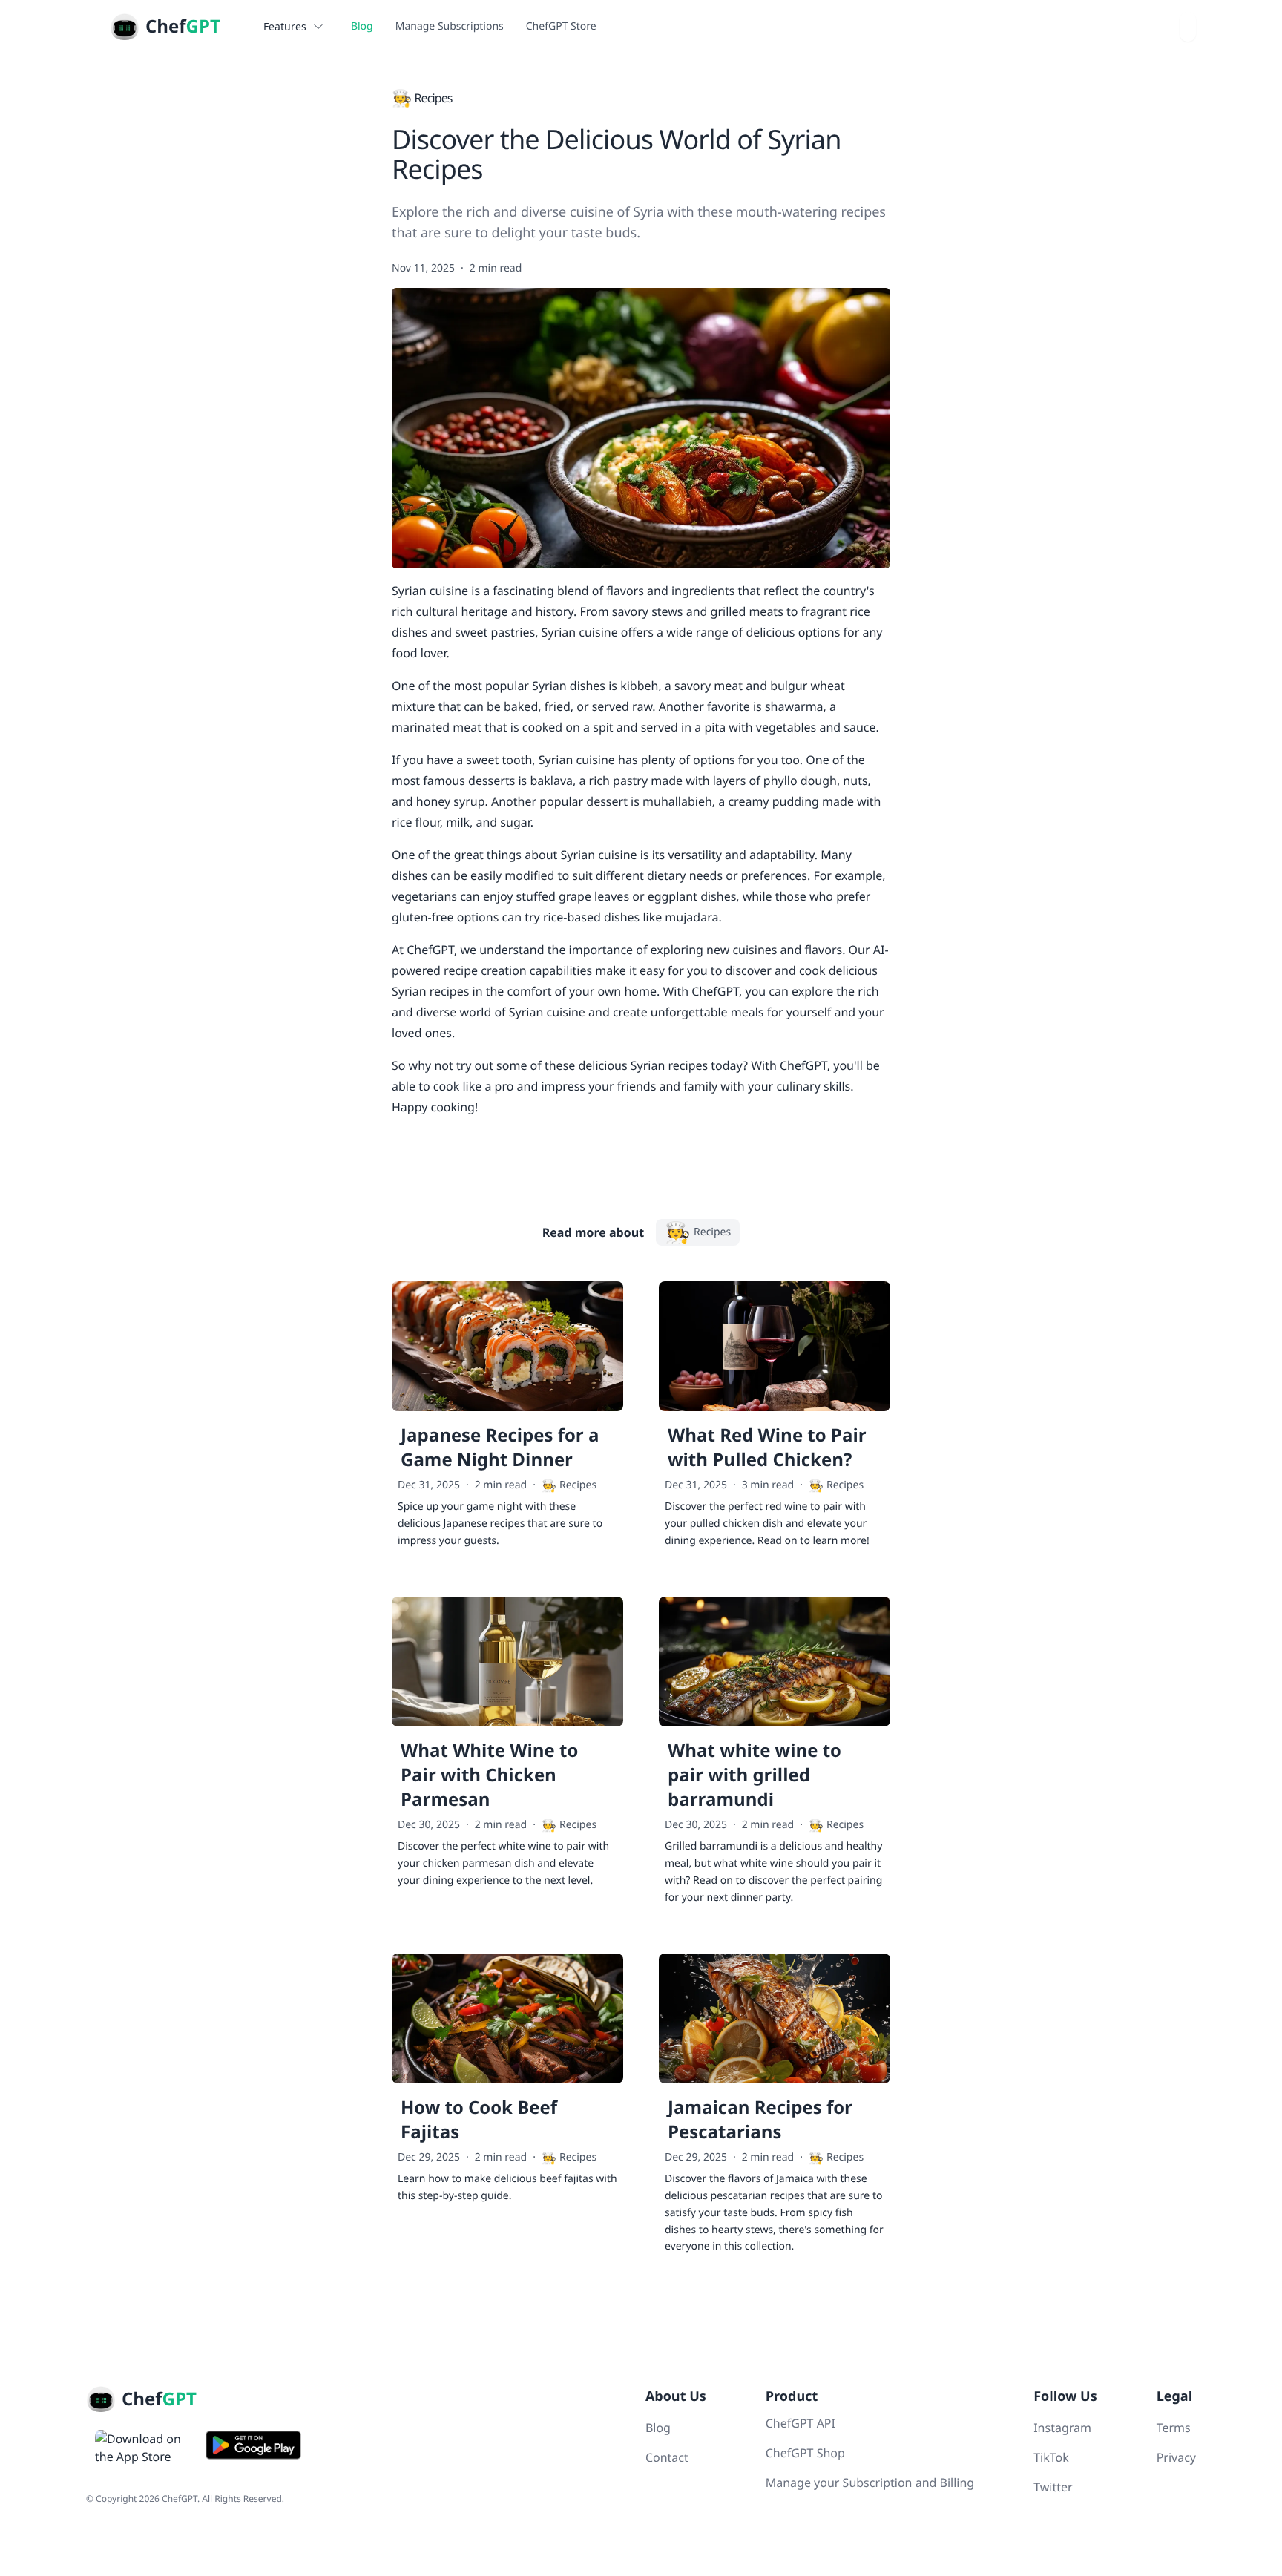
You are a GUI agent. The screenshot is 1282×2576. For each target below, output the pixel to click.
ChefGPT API (801, 2423)
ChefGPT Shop (805, 2453)
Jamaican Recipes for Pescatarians (760, 2120)
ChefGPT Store (561, 26)
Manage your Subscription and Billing (870, 2483)
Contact (667, 2457)
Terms (1174, 2428)
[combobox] (1188, 27)
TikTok (1051, 2457)
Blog (362, 26)
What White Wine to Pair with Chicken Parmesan (489, 1775)
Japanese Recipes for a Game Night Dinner (500, 1448)
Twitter (1053, 2487)
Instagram (1062, 2428)
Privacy (1176, 2457)
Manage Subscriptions (450, 26)
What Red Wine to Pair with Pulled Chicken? (767, 1448)
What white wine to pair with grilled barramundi (755, 1775)
